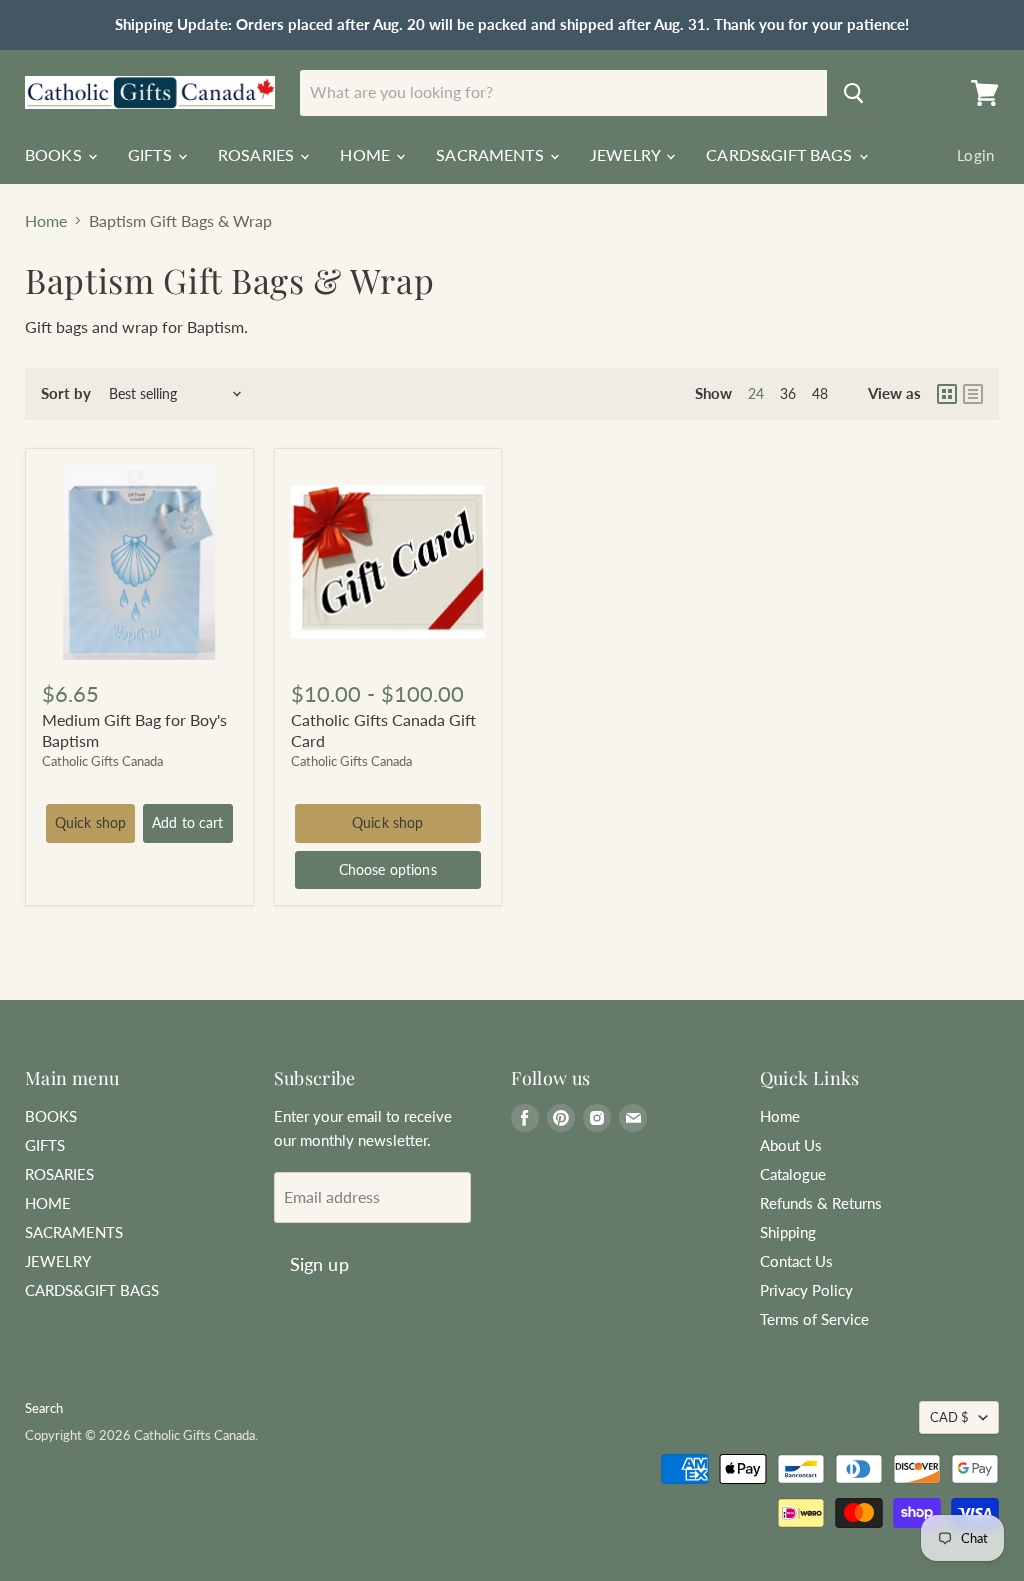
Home (46, 221)
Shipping (788, 1232)
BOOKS (55, 154)
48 (820, 393)
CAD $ (949, 1417)
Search (44, 1408)
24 (756, 393)
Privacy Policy (806, 1290)
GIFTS (152, 154)
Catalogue (793, 1174)
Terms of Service (814, 1319)
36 (788, 393)
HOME (367, 154)
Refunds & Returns (821, 1203)
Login (975, 155)
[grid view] (947, 394)
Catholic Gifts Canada (102, 761)
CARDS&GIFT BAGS (781, 154)
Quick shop (90, 822)
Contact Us (796, 1261)
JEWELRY (627, 154)
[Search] (854, 93)
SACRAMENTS (492, 154)
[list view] (973, 394)
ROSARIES (258, 154)
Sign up (319, 1264)
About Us (791, 1145)
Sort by (66, 393)
